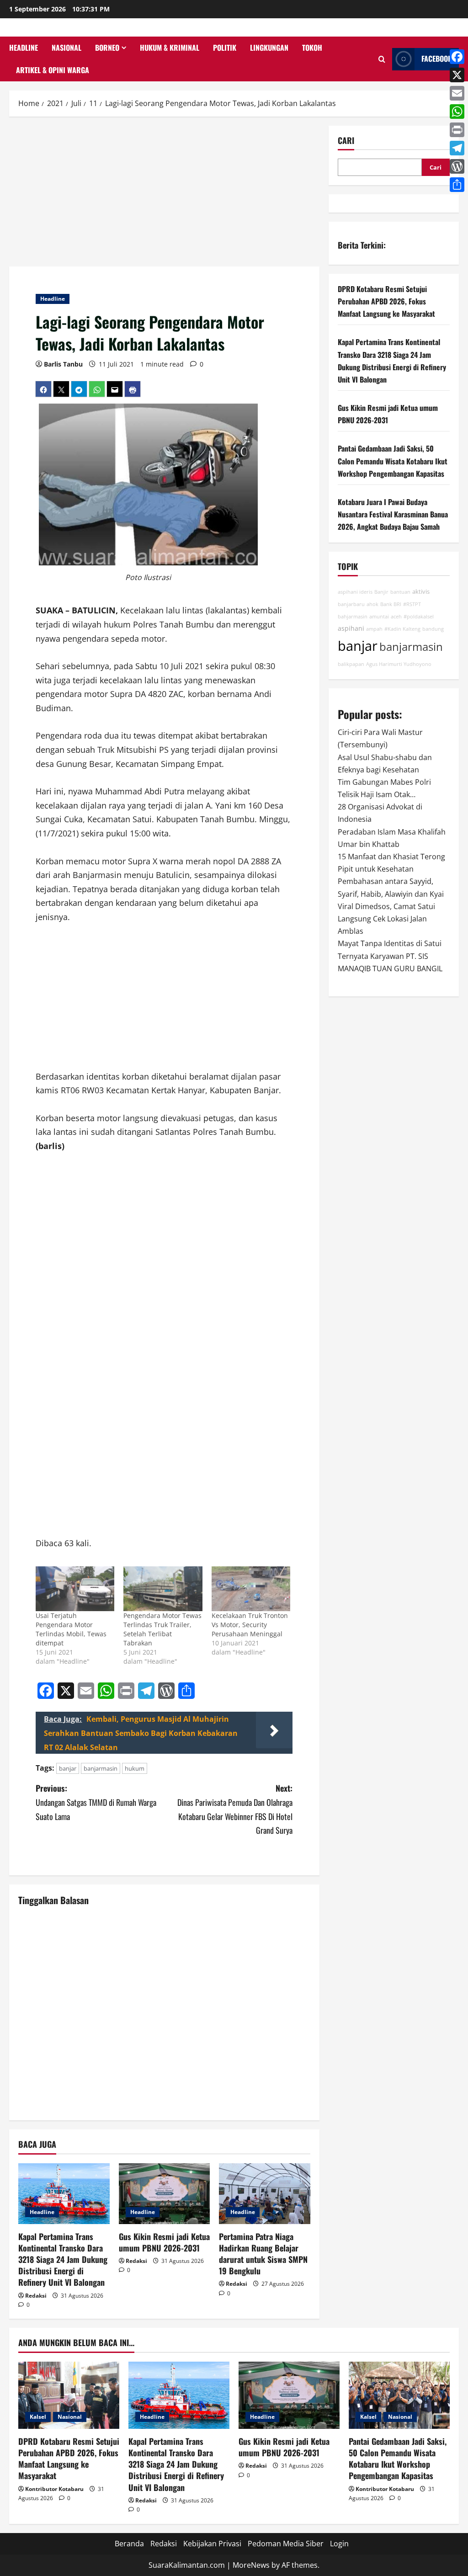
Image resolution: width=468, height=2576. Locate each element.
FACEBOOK (437, 59)
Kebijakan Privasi (212, 2544)
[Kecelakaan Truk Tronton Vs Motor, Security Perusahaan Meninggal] (251, 1589)
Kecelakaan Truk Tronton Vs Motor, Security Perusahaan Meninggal (250, 1625)
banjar (68, 1768)
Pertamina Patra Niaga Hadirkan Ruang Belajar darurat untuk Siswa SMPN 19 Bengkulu (263, 2254)
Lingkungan (269, 48)
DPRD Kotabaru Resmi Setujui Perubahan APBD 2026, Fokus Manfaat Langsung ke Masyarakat (386, 301)
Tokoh (312, 48)
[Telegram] (457, 148)
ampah (374, 629)
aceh (396, 617)
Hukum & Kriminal (170, 48)
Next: (235, 1809)
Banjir (381, 592)
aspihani (351, 628)
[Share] (457, 185)
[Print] (457, 130)
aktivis (421, 592)
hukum (135, 1768)
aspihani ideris (355, 592)
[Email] (457, 93)
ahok (372, 604)
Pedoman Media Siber (286, 2544)
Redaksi (36, 2296)
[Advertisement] (164, 193)
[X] (457, 75)
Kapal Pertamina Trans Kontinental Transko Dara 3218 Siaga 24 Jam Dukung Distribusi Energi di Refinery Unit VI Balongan (63, 2259)
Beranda (129, 2544)
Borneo (107, 48)
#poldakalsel (419, 617)
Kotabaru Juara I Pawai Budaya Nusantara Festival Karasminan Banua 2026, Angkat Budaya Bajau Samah (393, 514)
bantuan (400, 592)
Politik (225, 48)
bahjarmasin (353, 617)
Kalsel (38, 2417)
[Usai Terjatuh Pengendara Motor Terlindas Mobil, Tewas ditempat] (75, 1589)
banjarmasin (101, 1768)
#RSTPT (412, 604)
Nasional (66, 48)
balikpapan (351, 664)
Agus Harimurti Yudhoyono (399, 664)
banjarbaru (351, 604)
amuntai (379, 617)
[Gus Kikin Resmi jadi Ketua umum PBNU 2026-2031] (165, 2194)
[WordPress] (457, 166)
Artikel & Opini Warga (53, 70)
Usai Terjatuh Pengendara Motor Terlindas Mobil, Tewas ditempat (71, 1629)
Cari (346, 141)
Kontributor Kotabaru (54, 2489)
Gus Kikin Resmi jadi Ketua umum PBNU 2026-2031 (164, 2242)
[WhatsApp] (457, 112)
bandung (433, 629)
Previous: (96, 1802)
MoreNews (251, 2565)
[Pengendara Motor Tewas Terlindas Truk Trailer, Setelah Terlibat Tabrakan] (163, 1589)
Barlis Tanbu (63, 364)
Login (339, 2544)
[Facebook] (457, 57)
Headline (24, 48)
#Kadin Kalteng (402, 629)
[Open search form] (382, 59)
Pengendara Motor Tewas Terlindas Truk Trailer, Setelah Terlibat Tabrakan (162, 1629)
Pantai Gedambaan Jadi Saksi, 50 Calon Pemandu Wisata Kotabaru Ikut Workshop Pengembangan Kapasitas (393, 461)
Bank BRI (391, 604)
